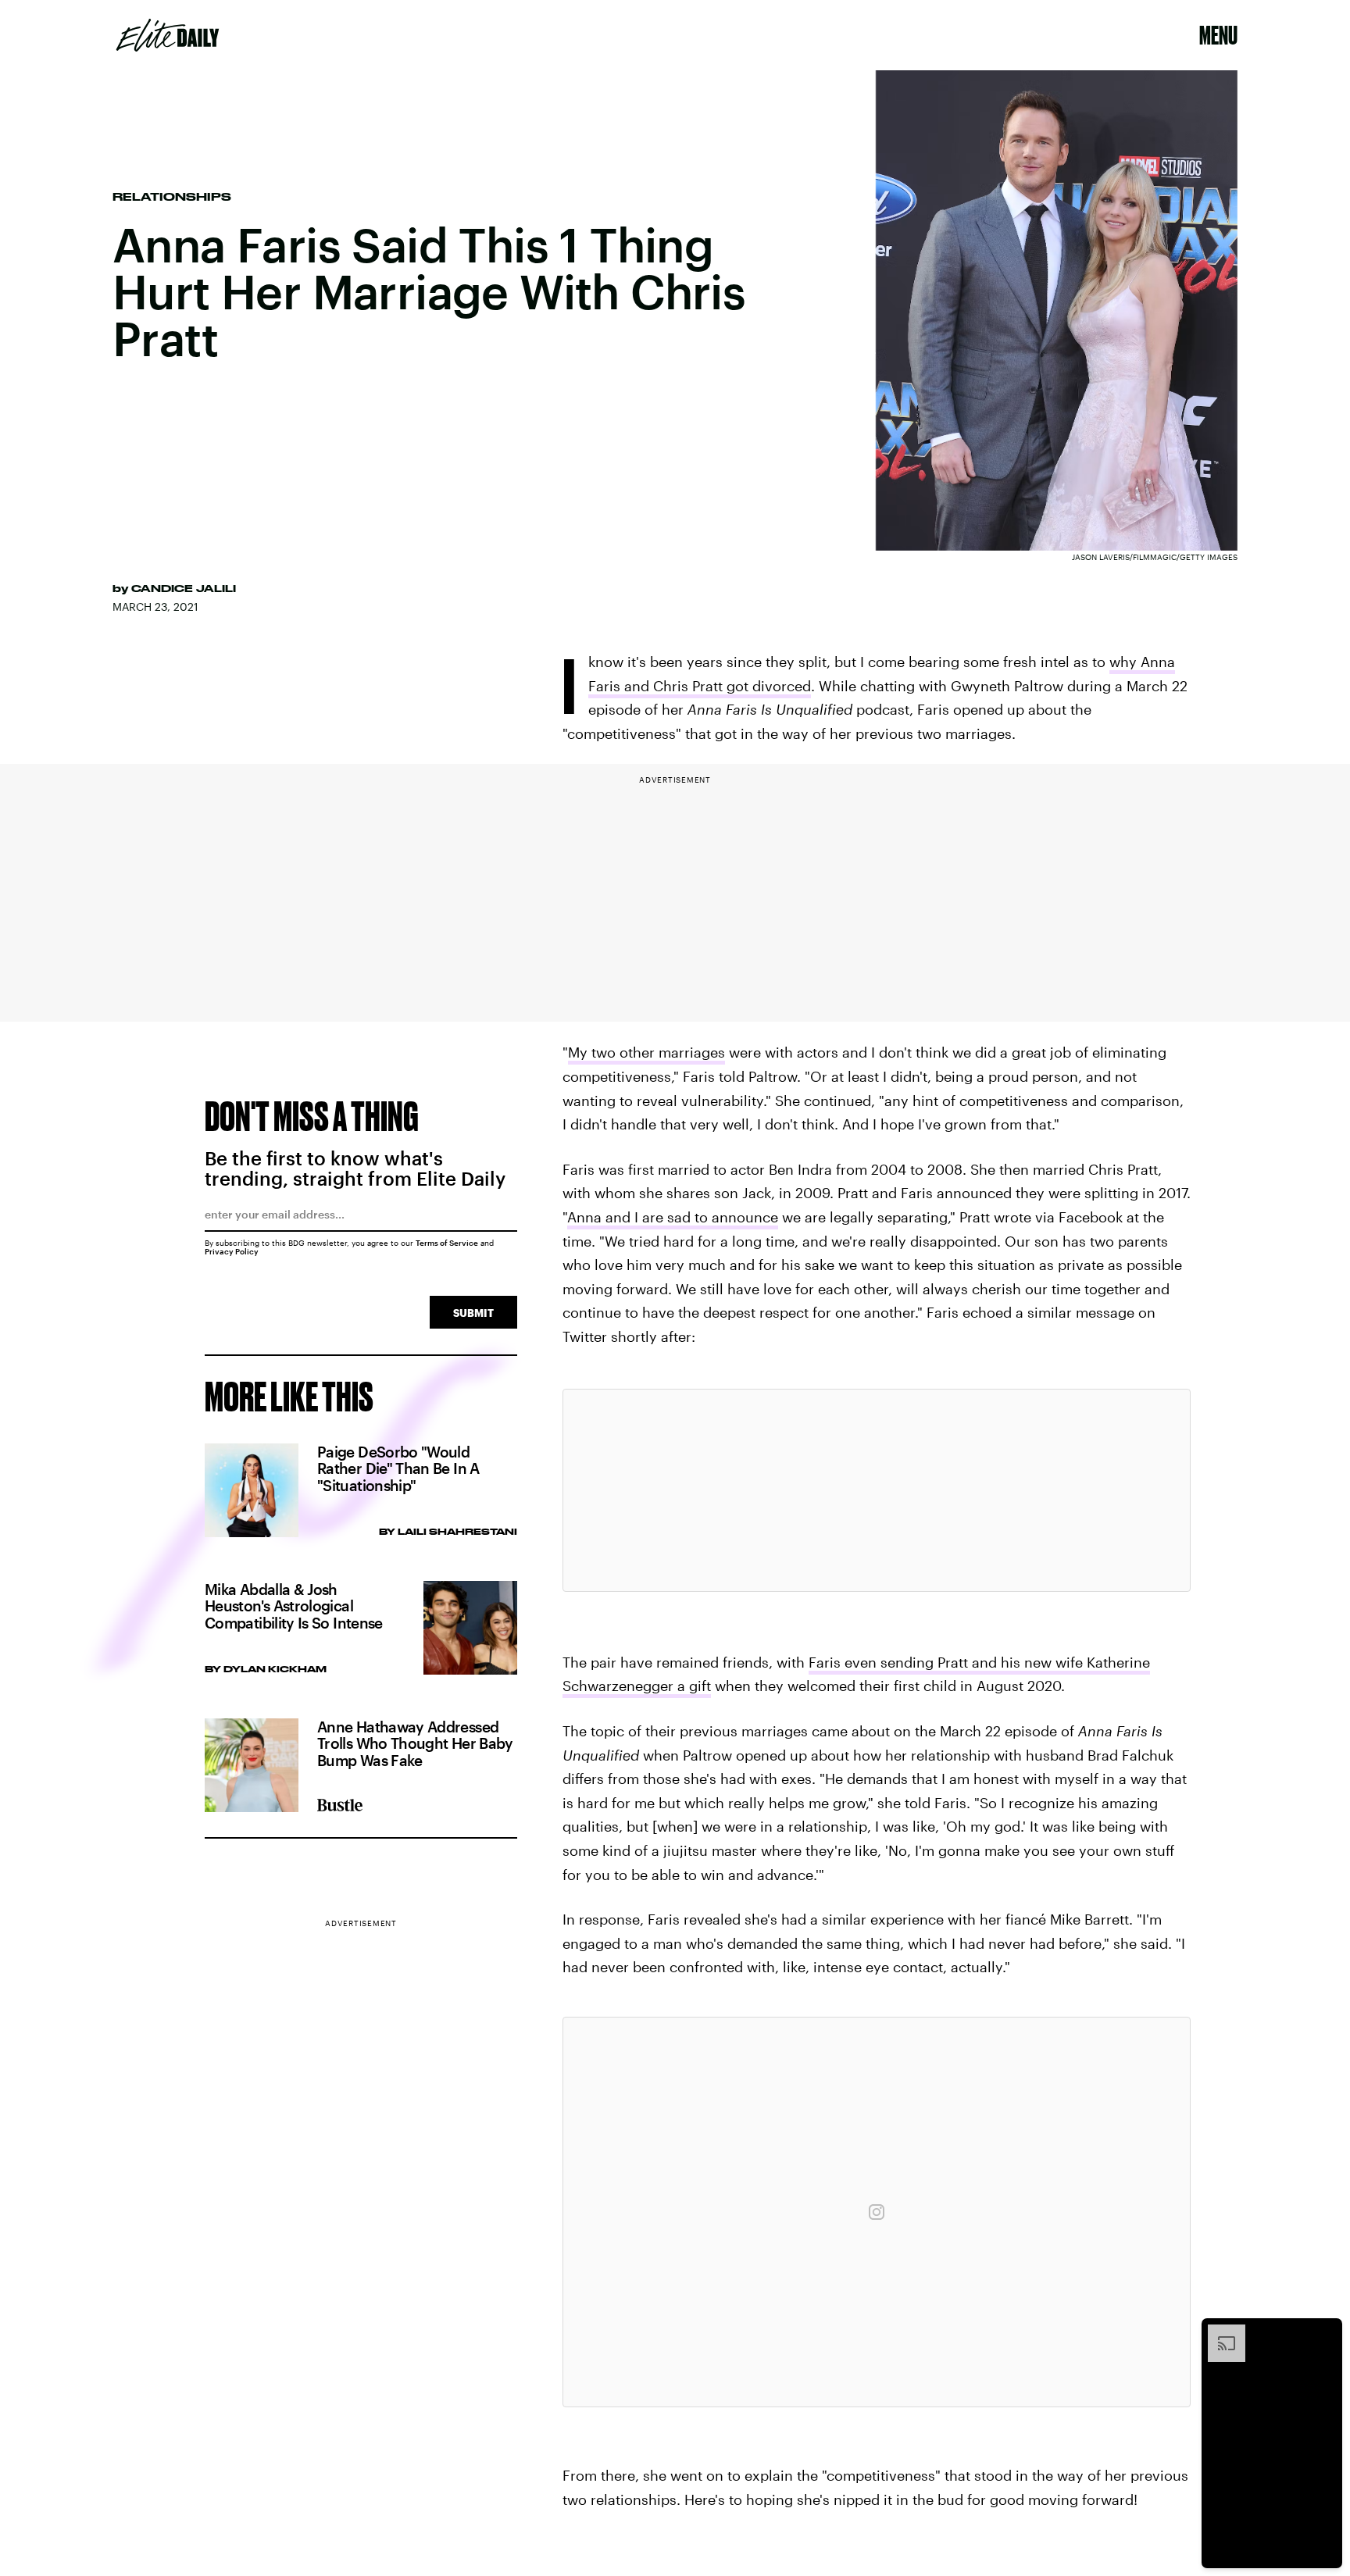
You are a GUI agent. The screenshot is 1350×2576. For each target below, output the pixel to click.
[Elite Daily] (168, 35)
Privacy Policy (232, 1251)
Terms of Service (447, 1243)
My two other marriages (646, 1052)
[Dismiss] (1325, 2332)
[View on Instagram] (877, 2212)
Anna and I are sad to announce (673, 1217)
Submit (473, 1313)
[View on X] (877, 1490)
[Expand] (1219, 2332)
